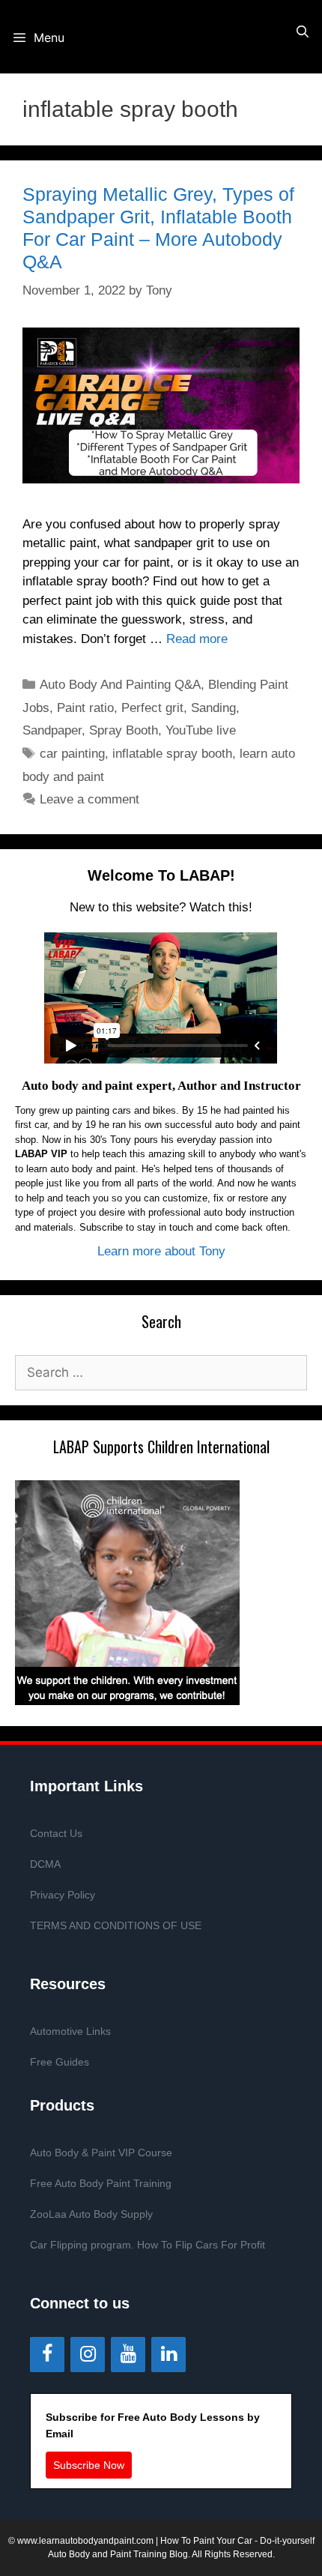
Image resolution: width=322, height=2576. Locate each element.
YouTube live (201, 730)
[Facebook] (47, 2355)
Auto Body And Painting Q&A (120, 685)
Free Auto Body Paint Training (101, 2183)
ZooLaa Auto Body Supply (91, 2214)
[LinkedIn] (168, 2355)
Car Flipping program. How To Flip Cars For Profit (148, 2245)
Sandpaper (52, 730)
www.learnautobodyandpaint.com (85, 2541)
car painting (72, 754)
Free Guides (60, 2062)
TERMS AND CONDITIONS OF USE (116, 1925)
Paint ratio (85, 708)
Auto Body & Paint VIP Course (101, 2153)
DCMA (45, 1864)
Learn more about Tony (161, 1251)
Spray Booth (124, 730)
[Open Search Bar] (302, 32)
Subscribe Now (89, 2465)
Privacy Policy (63, 1895)
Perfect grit (152, 708)
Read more (197, 639)
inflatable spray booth (172, 754)
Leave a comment (89, 799)
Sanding (213, 708)
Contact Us (56, 1833)
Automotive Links (70, 2031)
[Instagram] (88, 2355)
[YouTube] (128, 2355)
